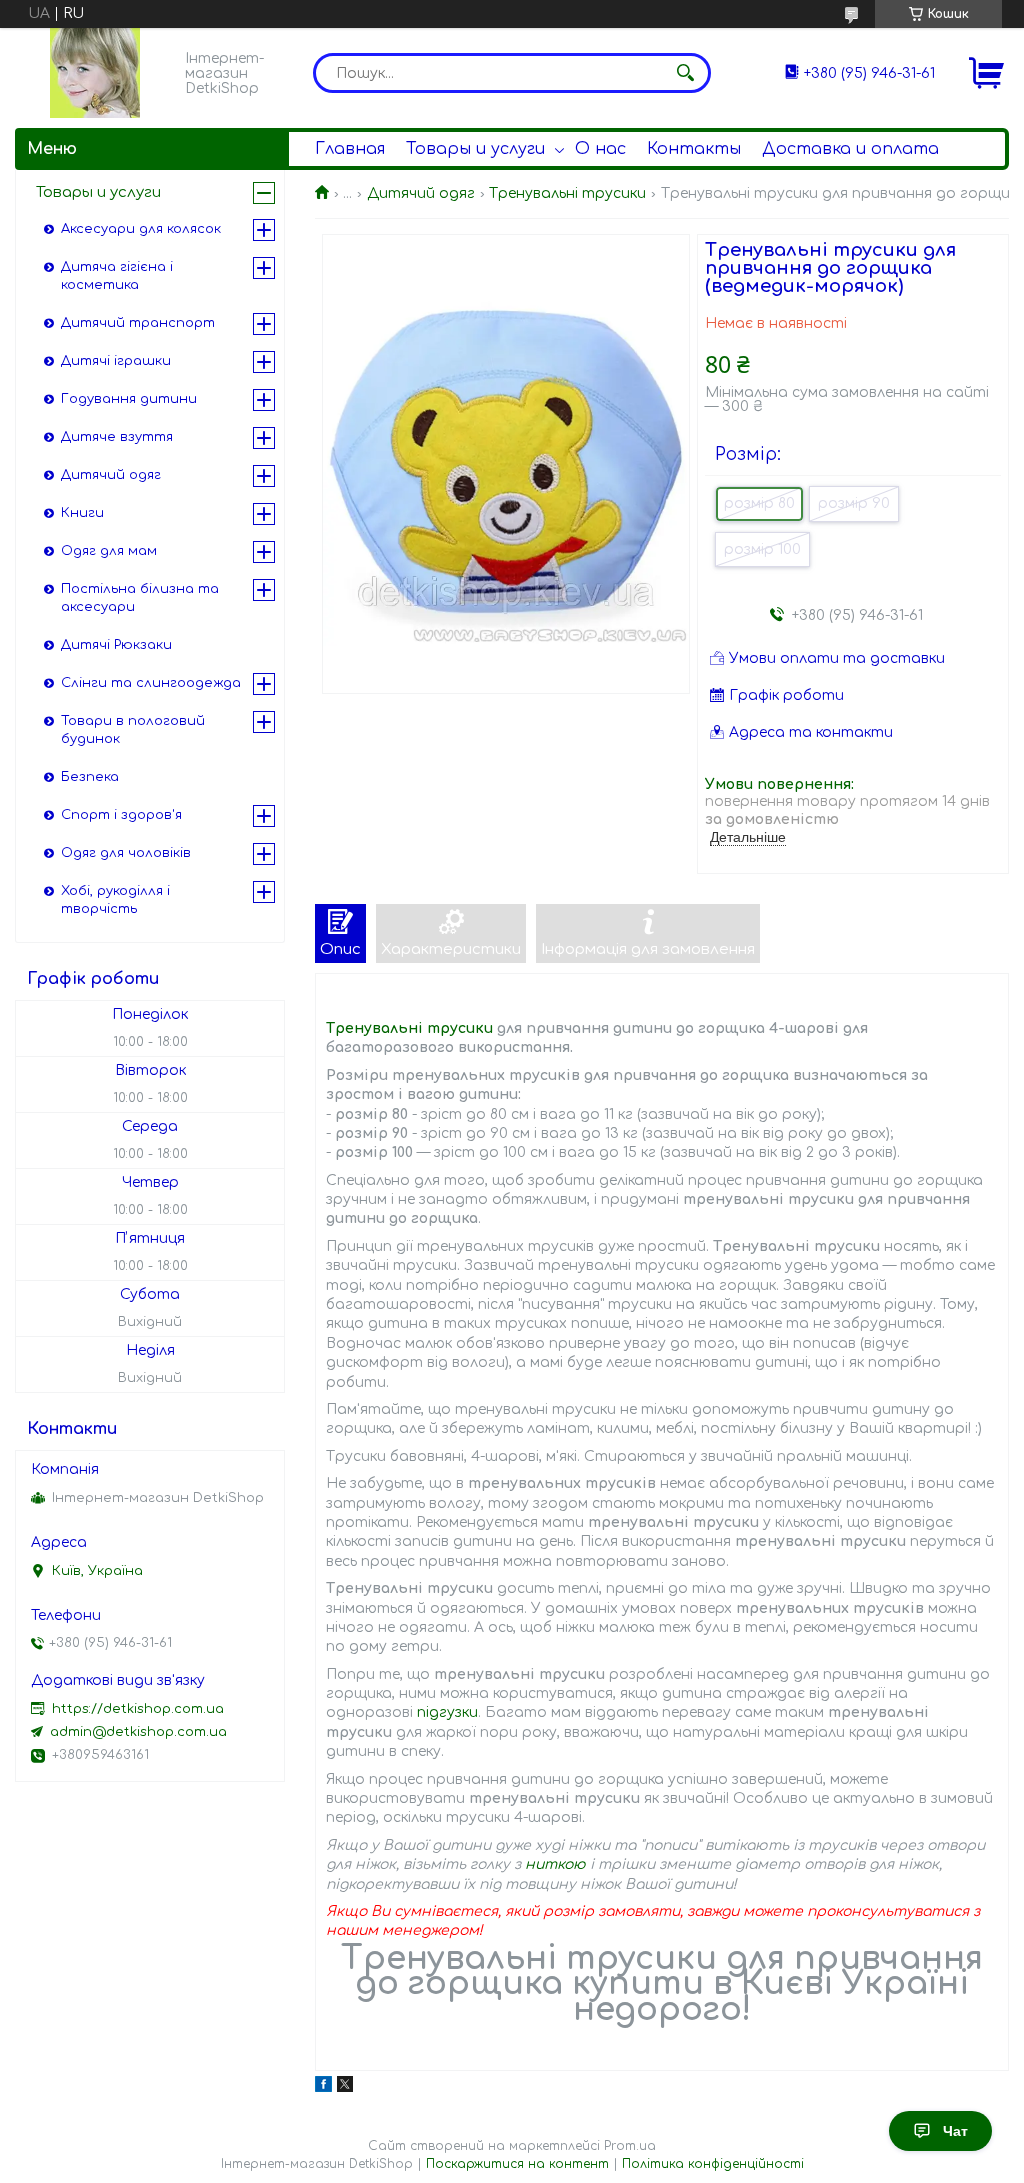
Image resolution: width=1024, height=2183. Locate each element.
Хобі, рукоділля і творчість (115, 900)
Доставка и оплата (850, 149)
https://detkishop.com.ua (138, 1709)
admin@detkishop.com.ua (138, 1732)
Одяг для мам (109, 551)
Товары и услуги (475, 149)
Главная (350, 149)
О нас (600, 149)
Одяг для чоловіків (126, 853)
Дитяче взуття (117, 437)
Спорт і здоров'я (121, 815)
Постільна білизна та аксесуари (140, 598)
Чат (955, 2131)
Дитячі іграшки (116, 361)
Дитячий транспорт (138, 323)
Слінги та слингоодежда (151, 683)
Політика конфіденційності (713, 2164)
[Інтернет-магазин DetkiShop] (95, 73)
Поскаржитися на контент (517, 2164)
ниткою (555, 1864)
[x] (345, 2087)
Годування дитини (129, 399)
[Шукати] (686, 73)
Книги (82, 513)
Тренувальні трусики (567, 193)
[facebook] (323, 2087)
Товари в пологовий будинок (133, 730)
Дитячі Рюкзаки (116, 645)
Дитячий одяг (421, 193)
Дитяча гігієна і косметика (117, 276)
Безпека (90, 777)
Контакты (694, 149)
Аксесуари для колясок (141, 229)
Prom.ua (630, 2146)
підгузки (447, 1712)
